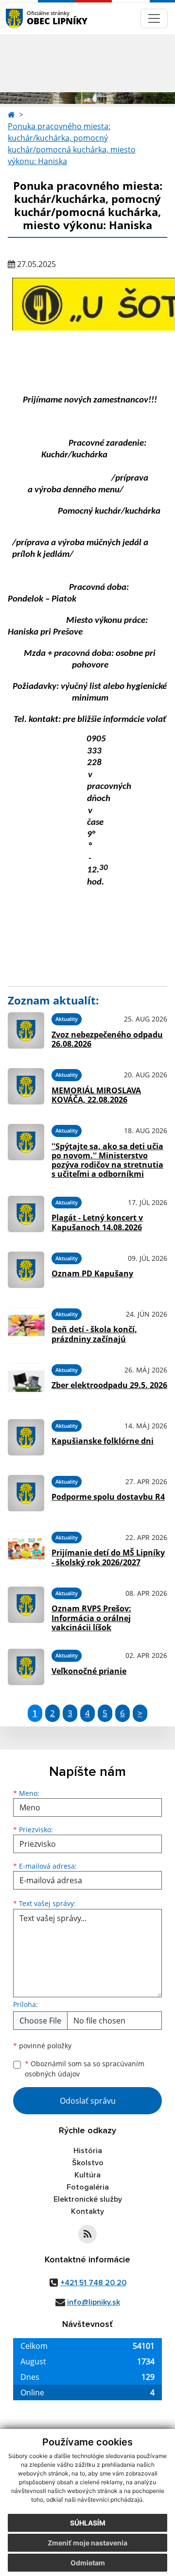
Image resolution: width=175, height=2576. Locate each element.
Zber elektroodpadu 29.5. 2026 (109, 1385)
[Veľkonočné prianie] (26, 1667)
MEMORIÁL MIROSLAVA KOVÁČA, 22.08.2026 (96, 1095)
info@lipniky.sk (94, 2302)
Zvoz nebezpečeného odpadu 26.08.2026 (107, 1039)
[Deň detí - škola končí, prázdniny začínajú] (26, 1326)
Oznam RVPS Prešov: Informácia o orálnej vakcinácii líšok (91, 1618)
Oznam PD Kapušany (92, 1273)
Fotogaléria (88, 2187)
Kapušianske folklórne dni (103, 1441)
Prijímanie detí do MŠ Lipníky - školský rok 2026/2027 (108, 1557)
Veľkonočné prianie (89, 1671)
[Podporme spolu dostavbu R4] (26, 1493)
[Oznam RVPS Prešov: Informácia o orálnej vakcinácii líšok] (26, 1608)
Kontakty (87, 2211)
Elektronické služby (88, 2199)
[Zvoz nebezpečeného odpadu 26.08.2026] (26, 1030)
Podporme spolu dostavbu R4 (108, 1497)
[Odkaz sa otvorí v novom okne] (87, 2234)
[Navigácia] (154, 18)
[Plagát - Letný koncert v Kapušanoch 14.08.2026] (26, 1214)
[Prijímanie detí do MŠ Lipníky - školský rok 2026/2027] (26, 1549)
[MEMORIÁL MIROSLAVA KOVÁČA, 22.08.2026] (26, 1086)
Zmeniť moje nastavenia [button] (87, 2543)
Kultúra (87, 2175)
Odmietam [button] (88, 2563)
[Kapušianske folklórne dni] (26, 1437)
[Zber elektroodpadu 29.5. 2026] (26, 1381)
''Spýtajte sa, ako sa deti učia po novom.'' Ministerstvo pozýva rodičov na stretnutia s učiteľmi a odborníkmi (107, 1160)
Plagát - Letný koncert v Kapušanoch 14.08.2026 (97, 1222)
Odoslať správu (88, 2101)
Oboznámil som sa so (85, 2069)
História (88, 2151)
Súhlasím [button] (88, 2523)
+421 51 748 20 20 (93, 2283)
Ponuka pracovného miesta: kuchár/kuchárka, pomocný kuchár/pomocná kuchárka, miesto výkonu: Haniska (72, 144)
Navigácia (29, 18)
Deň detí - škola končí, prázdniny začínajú (94, 1334)
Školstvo (88, 2163)
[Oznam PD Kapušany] (26, 1270)
